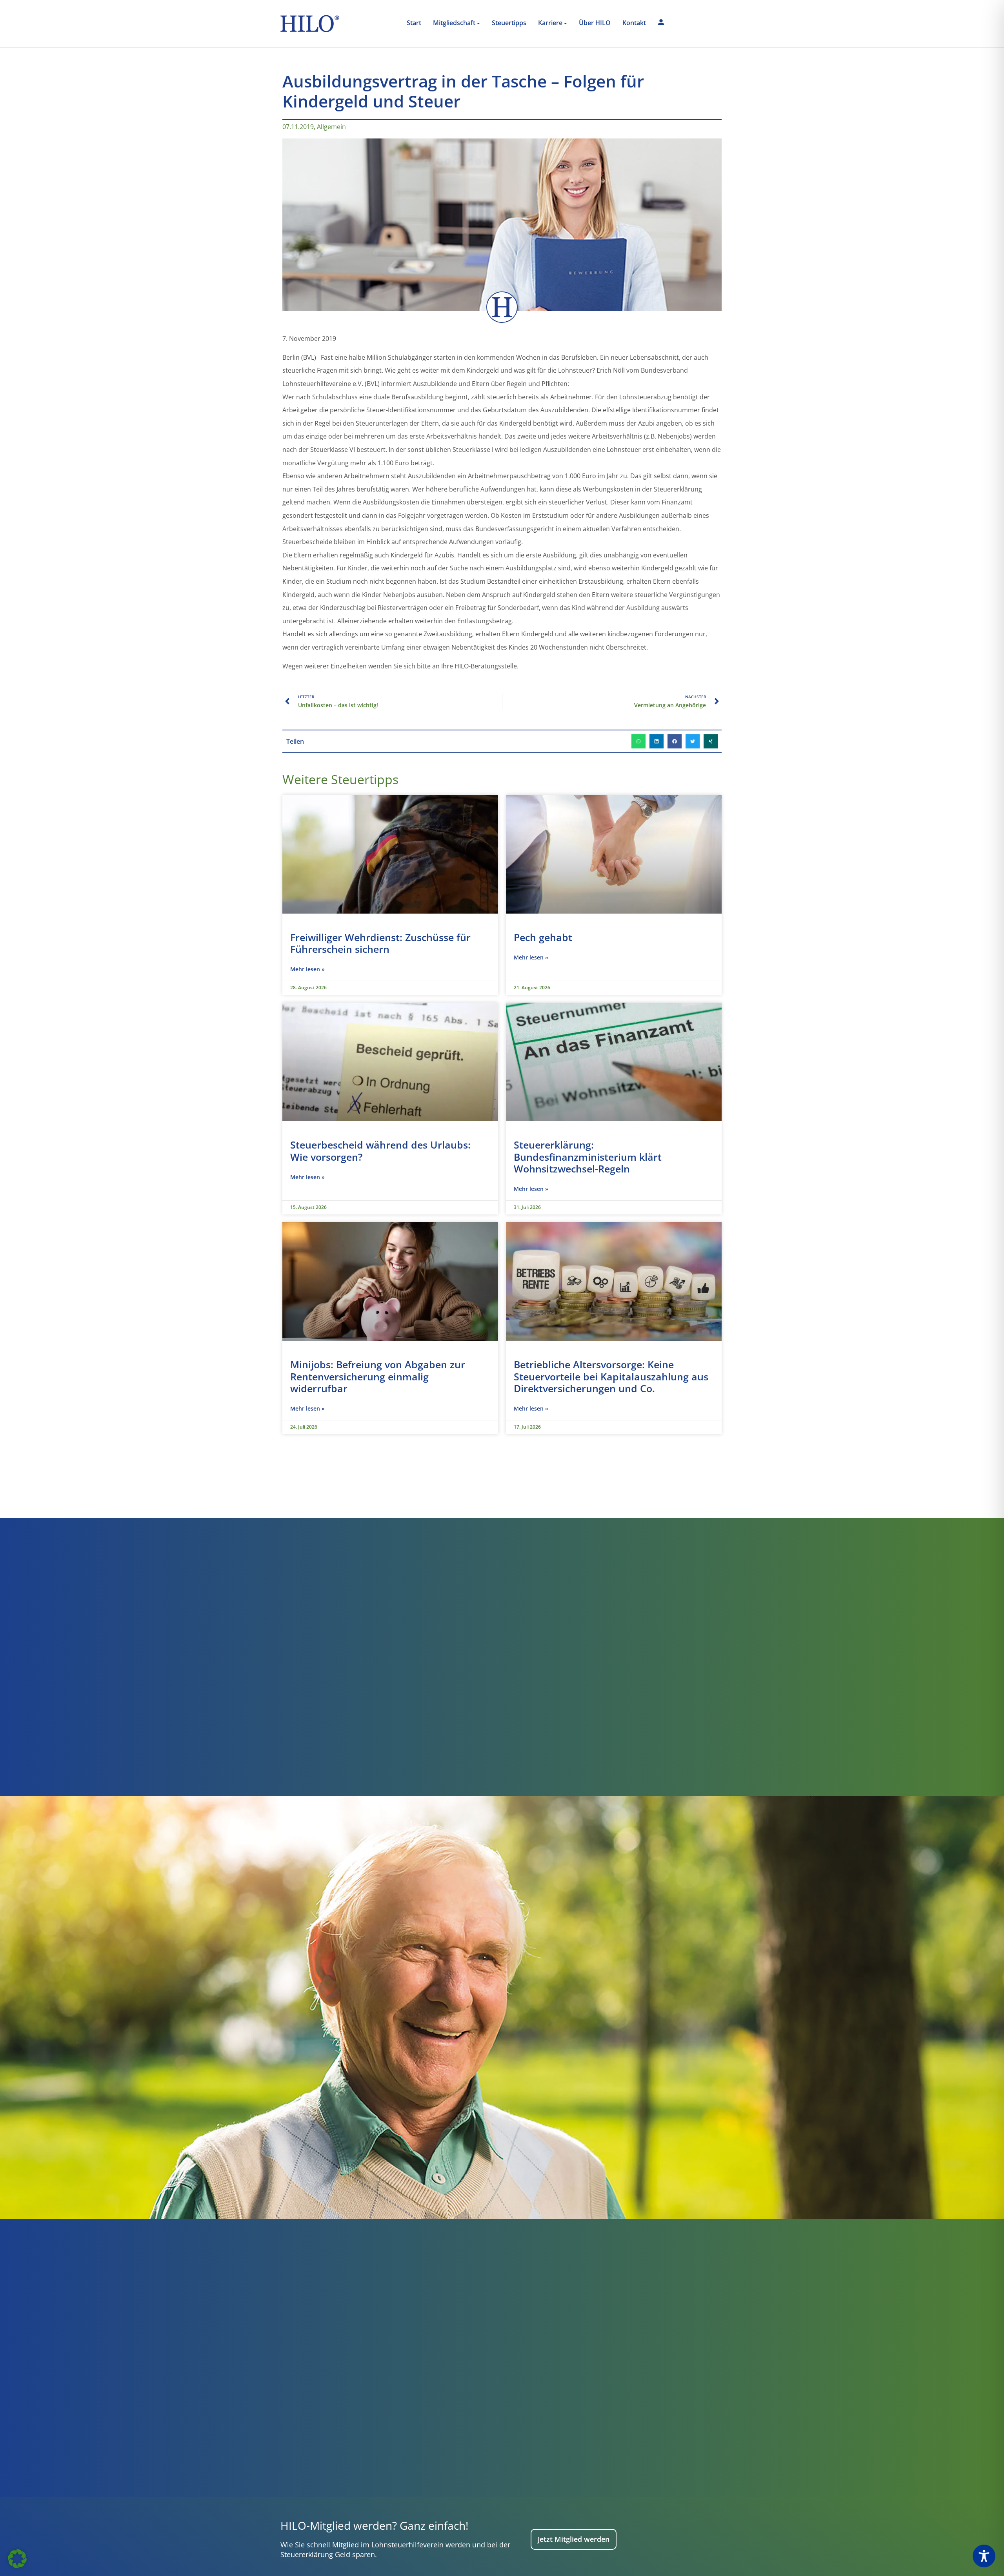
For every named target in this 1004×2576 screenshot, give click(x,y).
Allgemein (331, 127)
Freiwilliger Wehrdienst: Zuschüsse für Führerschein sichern (380, 943)
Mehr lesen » (307, 969)
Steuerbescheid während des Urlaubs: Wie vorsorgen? (380, 1151)
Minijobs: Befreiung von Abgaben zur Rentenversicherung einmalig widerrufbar (378, 1376)
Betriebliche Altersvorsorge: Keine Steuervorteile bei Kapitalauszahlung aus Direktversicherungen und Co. (611, 1376)
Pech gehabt (543, 937)
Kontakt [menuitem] (634, 23)
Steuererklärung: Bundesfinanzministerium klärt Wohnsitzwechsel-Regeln (588, 1157)
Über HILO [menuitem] (595, 23)
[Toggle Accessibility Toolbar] (984, 2556)
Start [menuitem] (414, 23)
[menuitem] (457, 24)
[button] (638, 741)
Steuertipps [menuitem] (509, 23)
